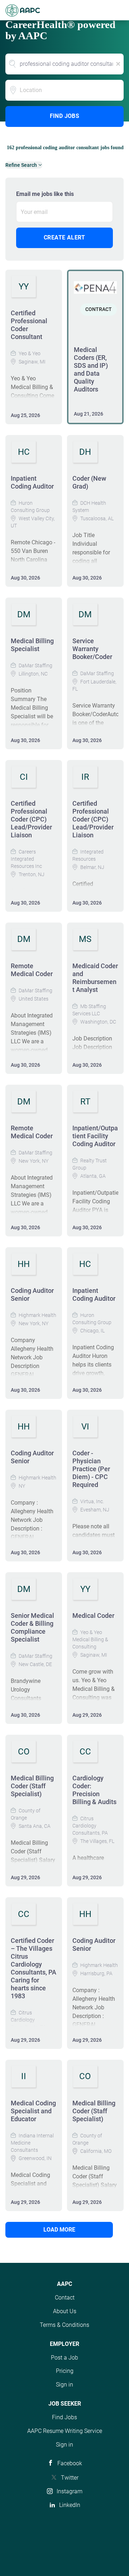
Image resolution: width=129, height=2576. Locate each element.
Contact (65, 2298)
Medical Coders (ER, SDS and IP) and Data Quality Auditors (91, 369)
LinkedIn (70, 2505)
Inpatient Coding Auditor (32, 482)
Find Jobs (65, 116)
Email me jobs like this (45, 194)
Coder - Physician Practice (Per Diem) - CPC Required (91, 1469)
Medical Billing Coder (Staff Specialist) (32, 1786)
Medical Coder (93, 1616)
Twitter (70, 2478)
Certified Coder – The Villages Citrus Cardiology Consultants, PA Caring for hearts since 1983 (34, 1968)
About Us (65, 2311)
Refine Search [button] (21, 165)
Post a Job (64, 2358)
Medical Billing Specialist (32, 645)
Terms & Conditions (64, 2325)
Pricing (65, 2371)
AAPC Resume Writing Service (65, 2431)
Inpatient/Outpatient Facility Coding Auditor (95, 1136)
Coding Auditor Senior (32, 1294)
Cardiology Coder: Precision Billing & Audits (94, 1790)
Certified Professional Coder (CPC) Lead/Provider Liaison (31, 819)
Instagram (70, 2491)
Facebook (70, 2463)
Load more (59, 2230)
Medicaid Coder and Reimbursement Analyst (95, 978)
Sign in (64, 2385)
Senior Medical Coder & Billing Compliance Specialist (32, 1627)
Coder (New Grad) (89, 482)
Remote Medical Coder (32, 970)
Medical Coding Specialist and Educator (33, 2111)
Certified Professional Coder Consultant (29, 325)
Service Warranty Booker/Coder (92, 649)
